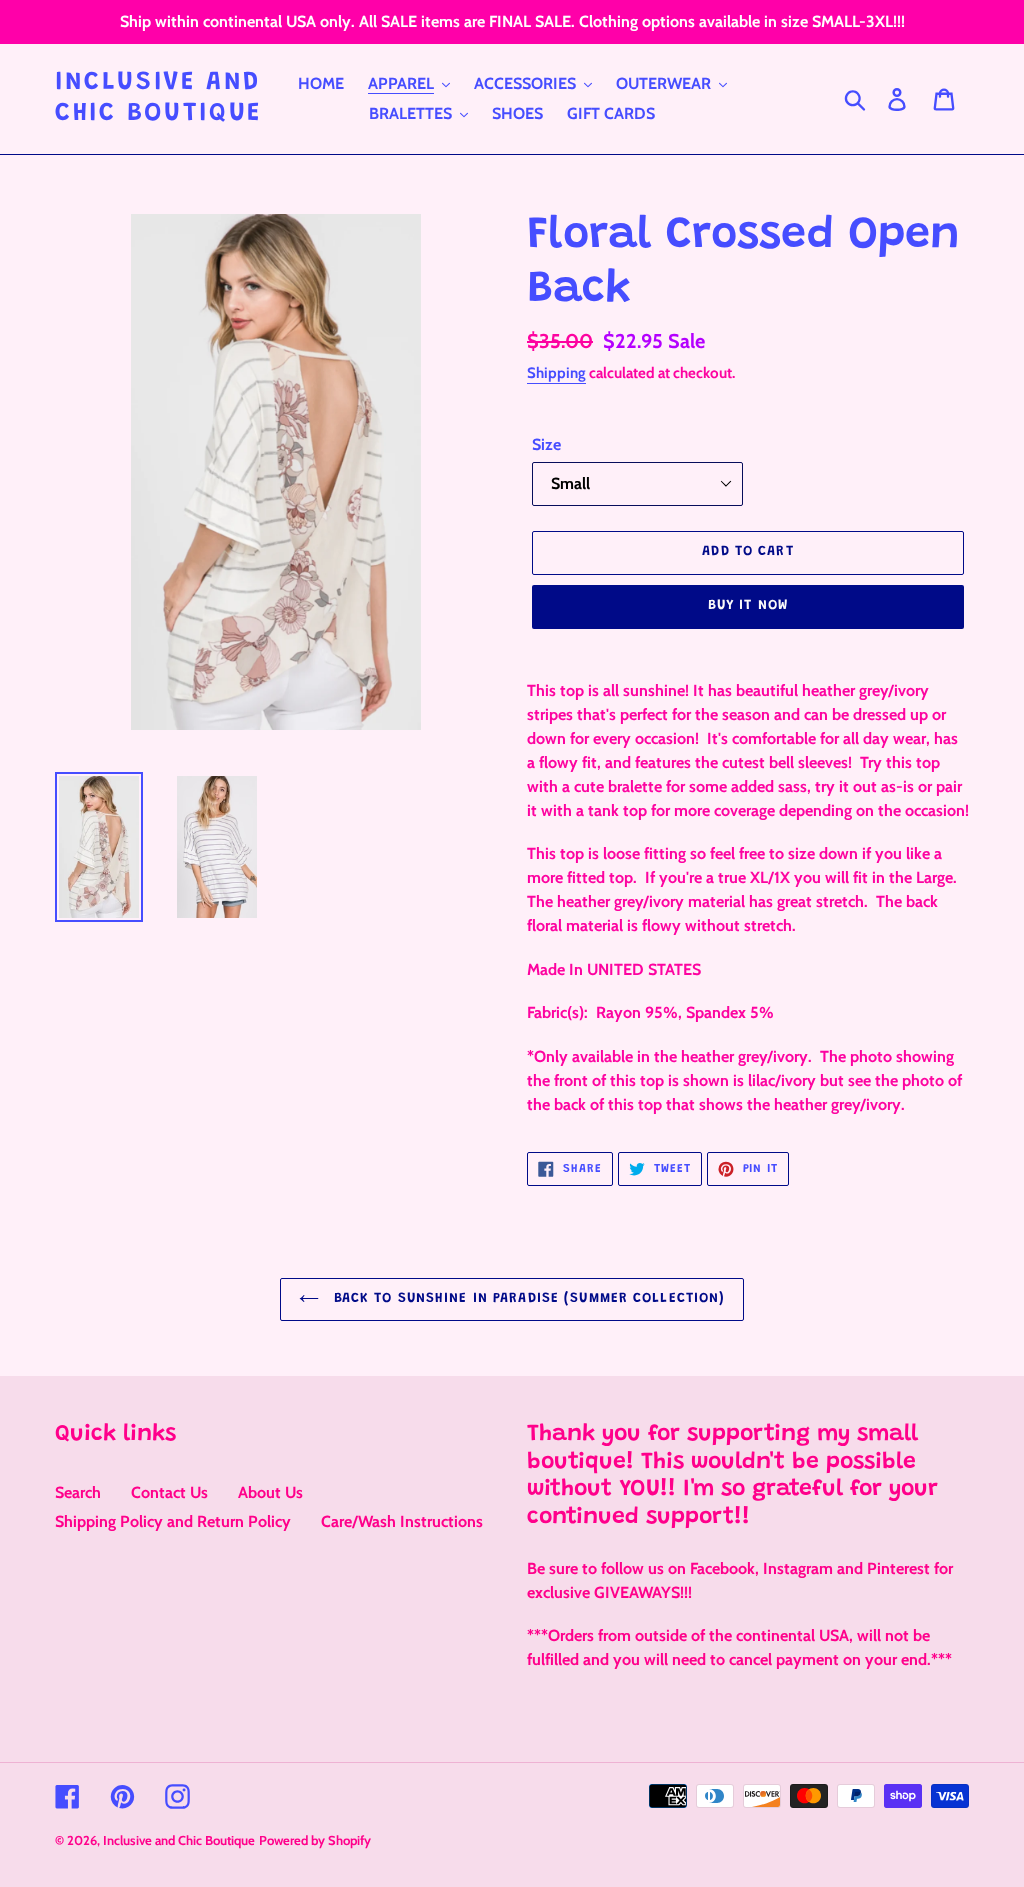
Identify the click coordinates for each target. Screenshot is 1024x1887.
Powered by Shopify (315, 1840)
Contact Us (169, 1492)
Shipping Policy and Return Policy (173, 1521)
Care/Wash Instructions (402, 1521)
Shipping (556, 373)
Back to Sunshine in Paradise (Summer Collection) (527, 1299)
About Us (270, 1492)
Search (78, 1492)
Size (546, 444)
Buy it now (748, 606)
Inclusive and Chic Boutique (158, 98)
